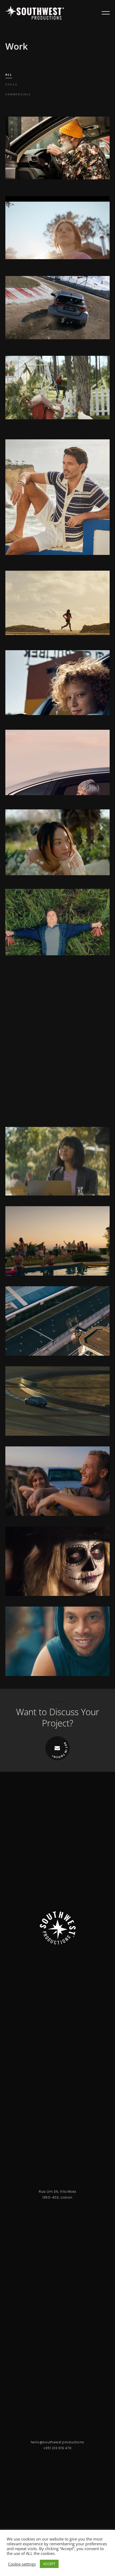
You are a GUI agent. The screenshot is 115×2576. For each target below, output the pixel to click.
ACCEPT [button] (49, 2564)
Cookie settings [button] (22, 2564)
